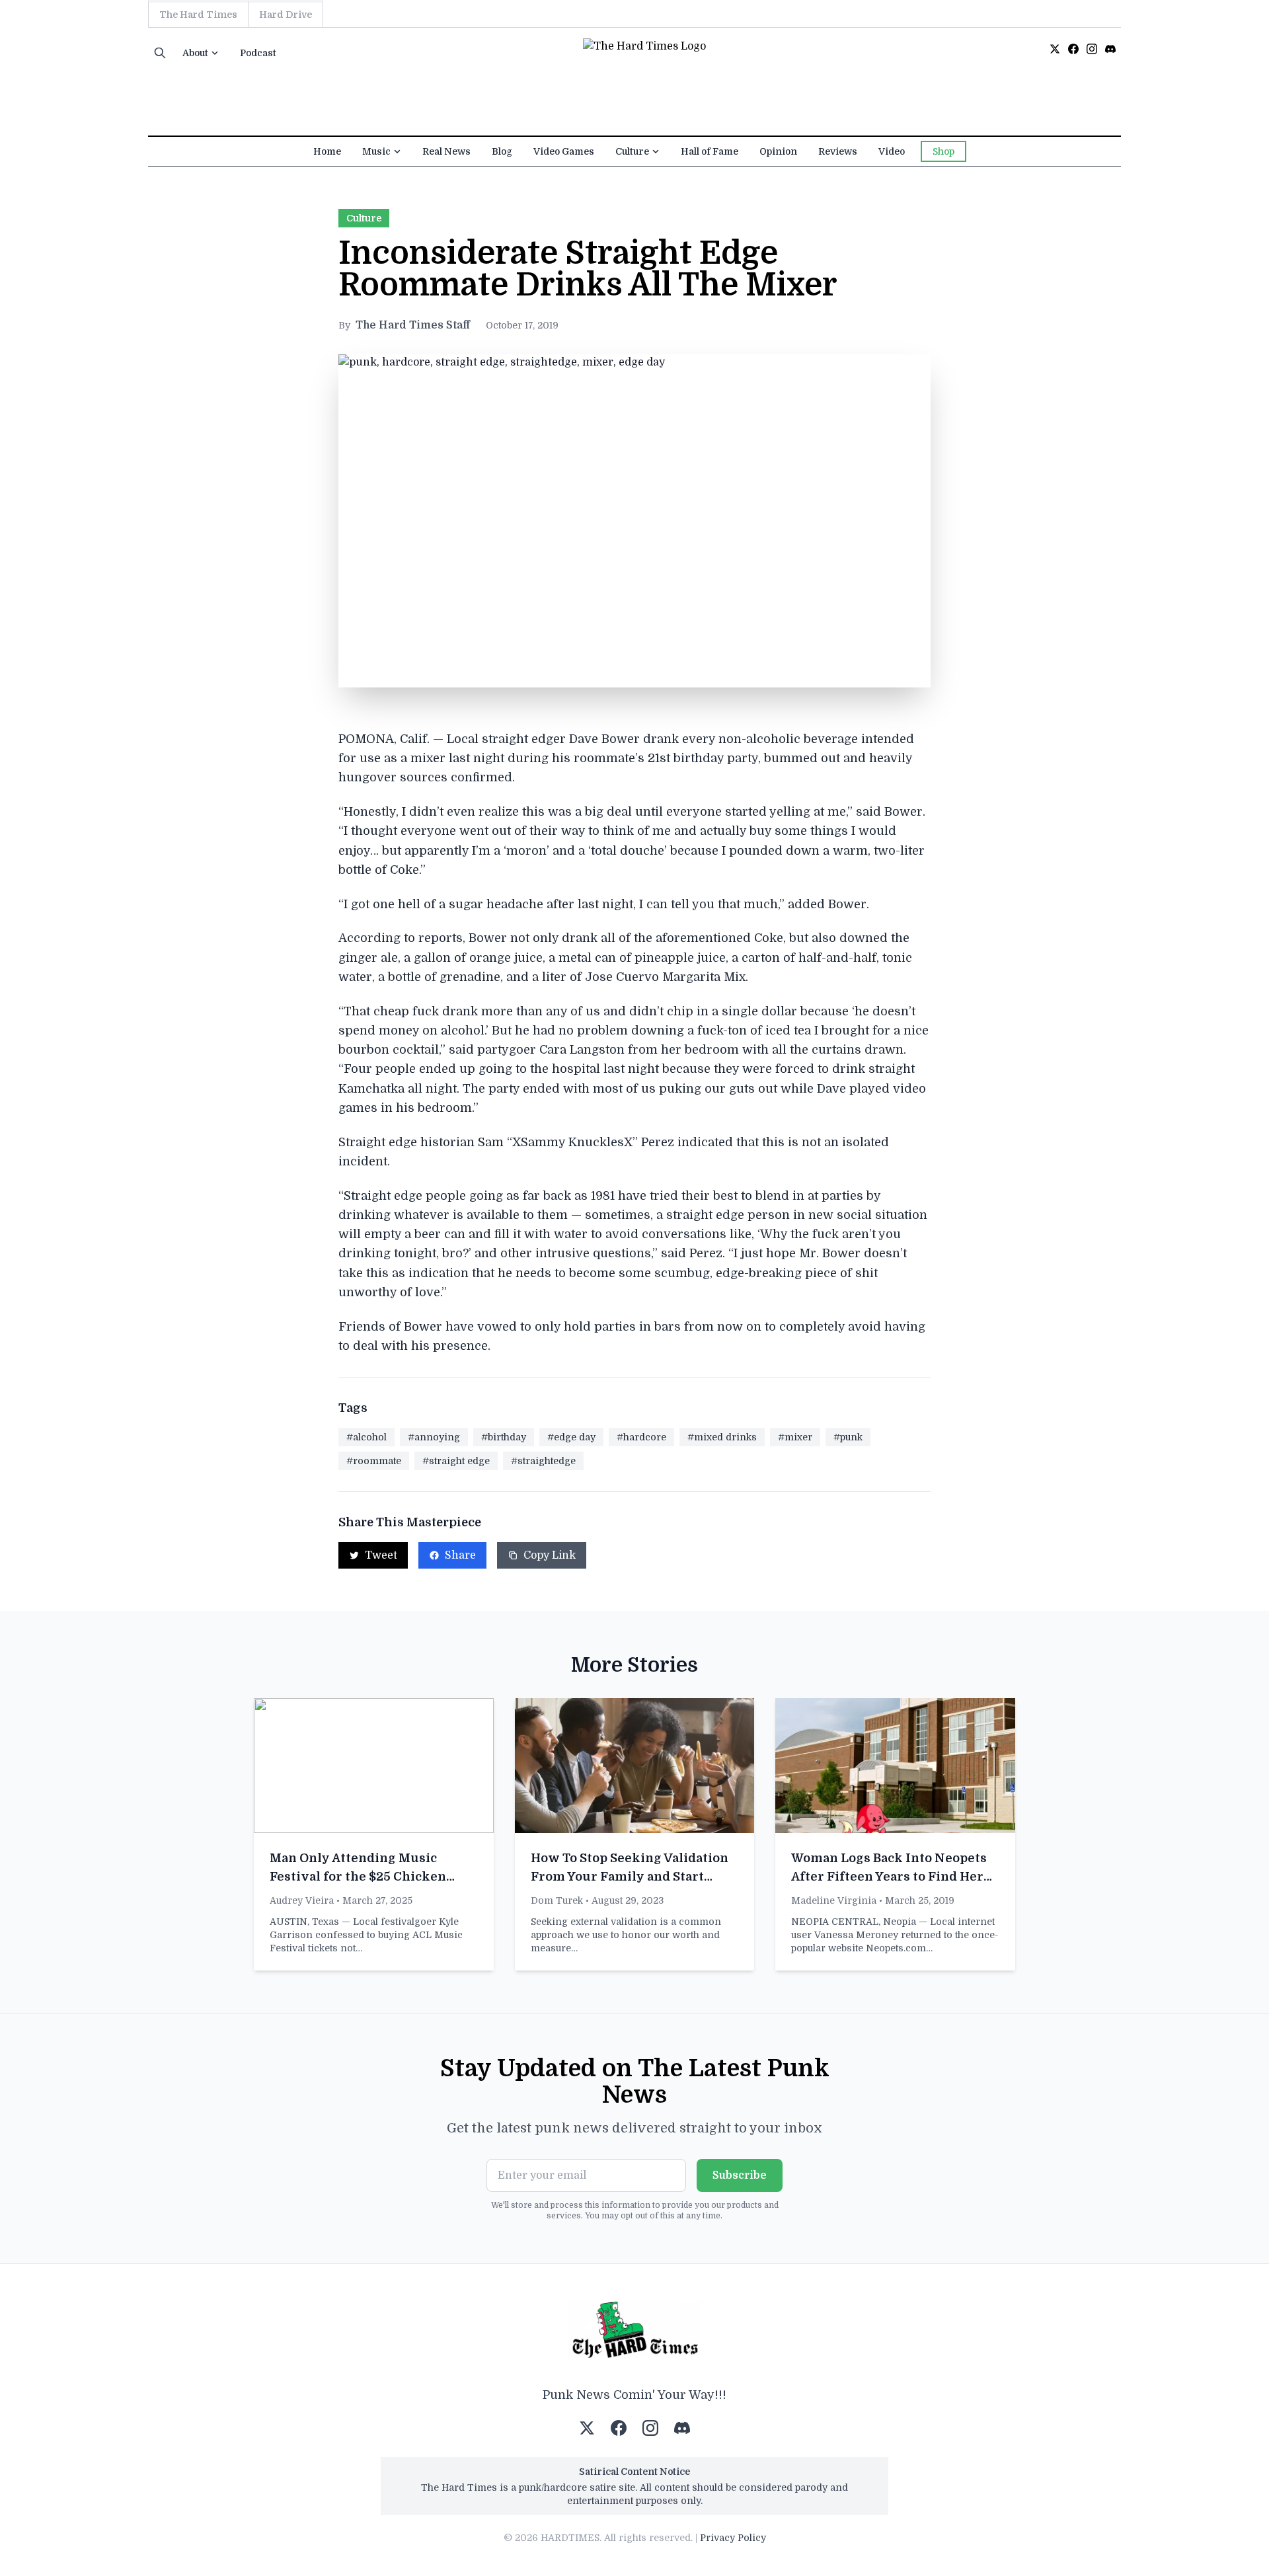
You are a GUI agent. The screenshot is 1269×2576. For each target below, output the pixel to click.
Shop (943, 151)
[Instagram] (1092, 49)
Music (376, 151)
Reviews (838, 151)
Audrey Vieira (302, 1900)
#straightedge (543, 1461)
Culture (632, 151)
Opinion (778, 151)
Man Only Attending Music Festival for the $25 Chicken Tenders (358, 1877)
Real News (446, 151)
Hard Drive (286, 15)
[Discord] (1110, 49)
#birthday (504, 1437)
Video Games (564, 151)
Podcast (258, 53)
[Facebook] (1073, 49)
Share (460, 1555)
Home (327, 151)
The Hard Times (198, 15)
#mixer (795, 1437)
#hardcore (641, 1437)
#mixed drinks (722, 1437)
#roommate (374, 1461)
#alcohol (366, 1437)
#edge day (571, 1437)
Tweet (381, 1555)
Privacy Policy (733, 2538)
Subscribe (740, 2175)
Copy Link (550, 1555)
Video (892, 151)
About (195, 53)
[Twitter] (1055, 49)
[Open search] (160, 53)
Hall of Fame (710, 151)
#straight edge (456, 1461)
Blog (502, 151)
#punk (848, 1437)
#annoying (434, 1437)
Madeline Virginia (834, 1900)
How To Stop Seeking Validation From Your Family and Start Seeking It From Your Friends (630, 1877)
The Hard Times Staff (413, 325)
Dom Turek (557, 1900)
